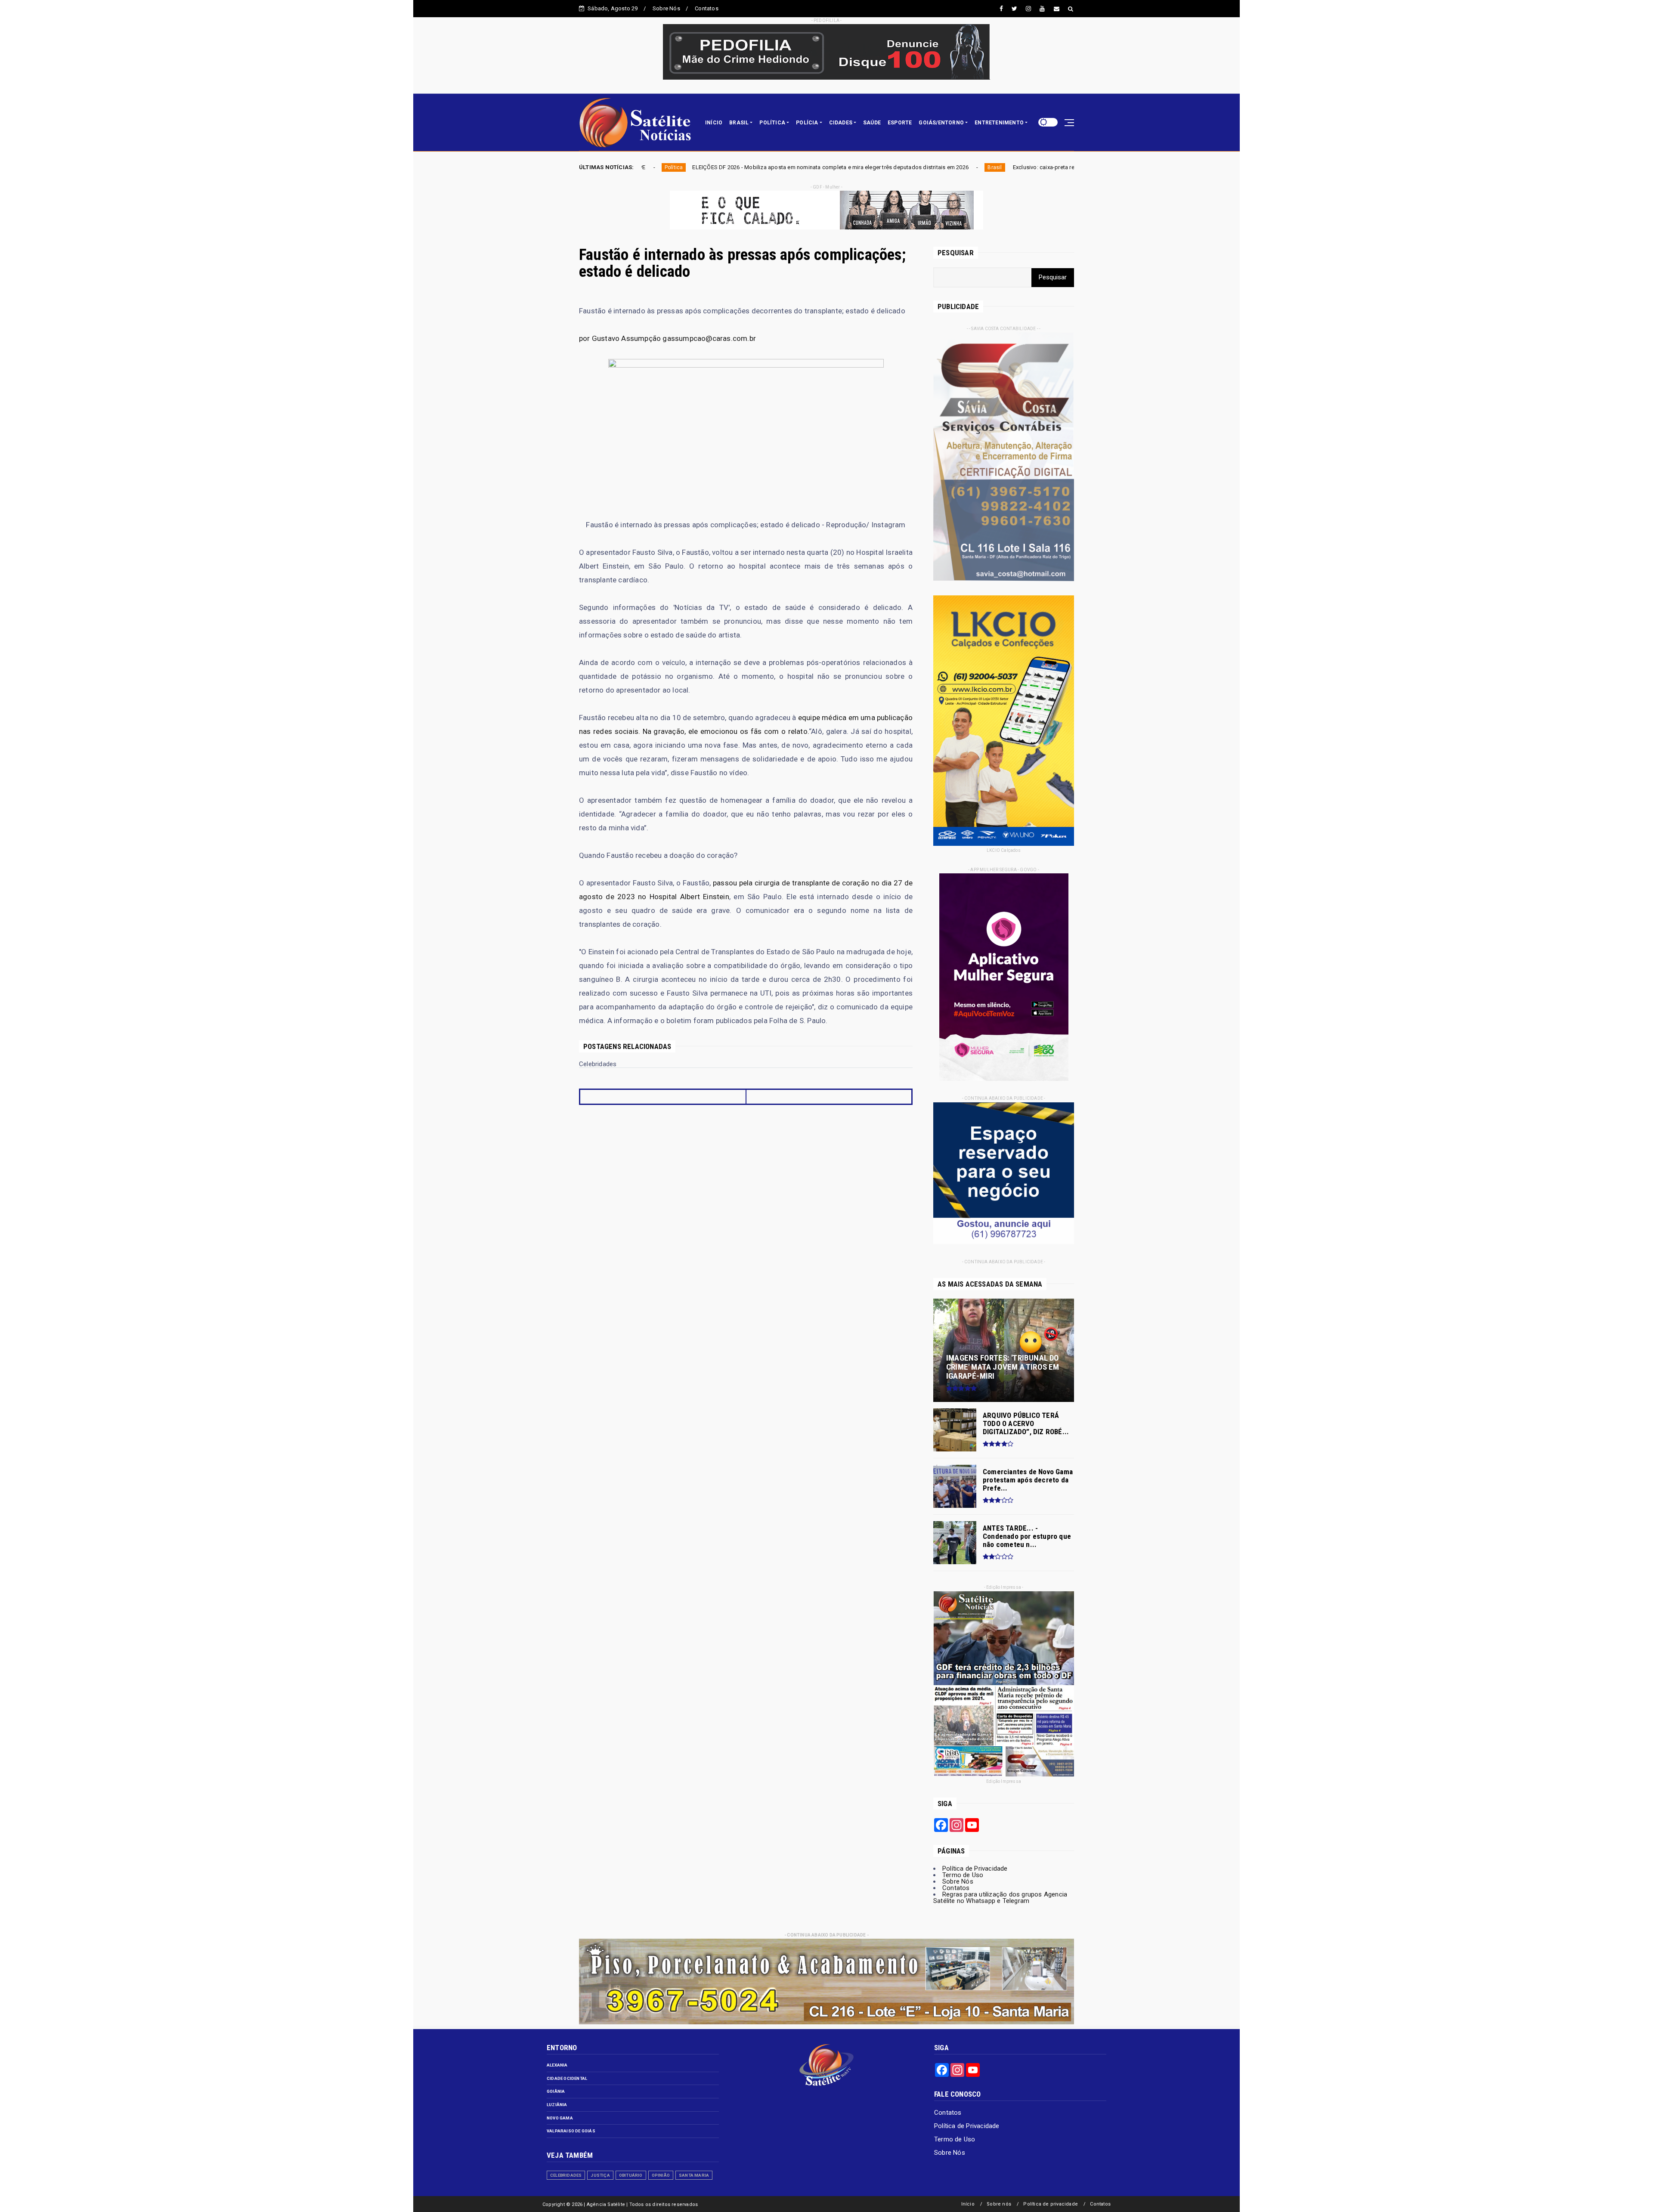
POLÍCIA (807, 123)
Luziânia (557, 2105)
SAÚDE (872, 123)
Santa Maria (694, 2175)
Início (968, 2204)
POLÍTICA (772, 123)
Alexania (557, 2065)
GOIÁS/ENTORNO (941, 123)
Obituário (631, 2175)
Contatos (707, 8)
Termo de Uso (963, 1875)
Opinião (661, 2175)
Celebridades (566, 2175)
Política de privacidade (1051, 2204)
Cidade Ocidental (567, 2078)
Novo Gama (560, 2118)
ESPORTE (900, 123)
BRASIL (739, 123)
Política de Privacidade (975, 1869)
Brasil (699, 167)
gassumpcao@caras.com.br (709, 338)
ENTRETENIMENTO (999, 123)
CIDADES (841, 123)
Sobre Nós (666, 8)
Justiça (600, 2175)
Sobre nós (999, 2204)
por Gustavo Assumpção (620, 338)
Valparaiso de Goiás (571, 2131)
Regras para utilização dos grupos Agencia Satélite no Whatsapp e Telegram (1000, 1898)
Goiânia (556, 2091)
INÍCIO (714, 123)
